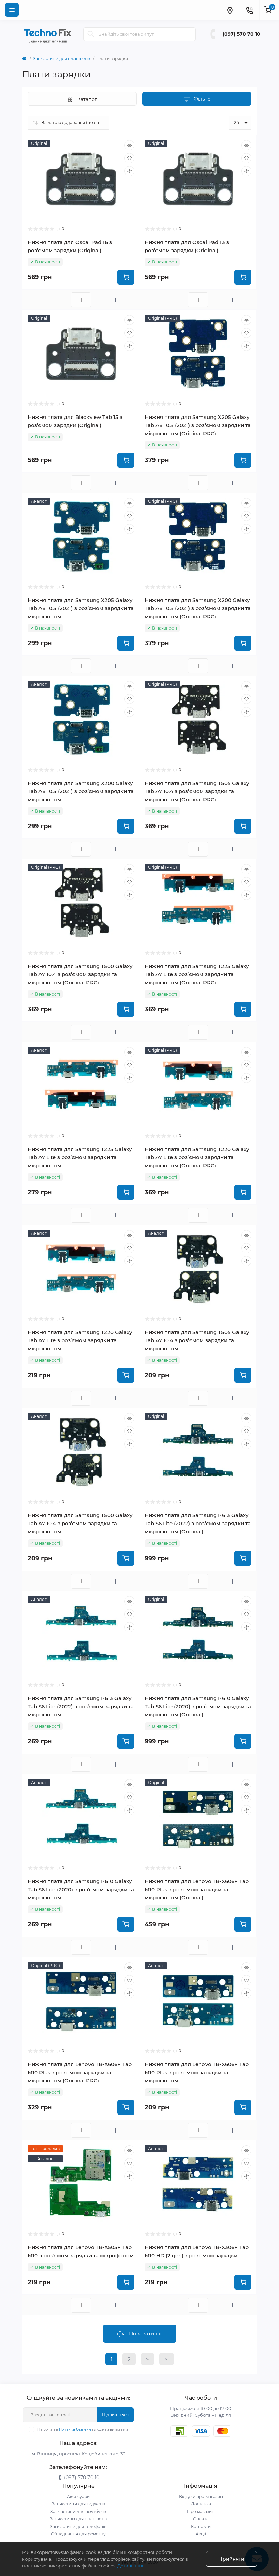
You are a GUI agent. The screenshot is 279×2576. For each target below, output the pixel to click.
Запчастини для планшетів (62, 58)
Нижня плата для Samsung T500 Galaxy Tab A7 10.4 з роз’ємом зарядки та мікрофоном (80, 1523)
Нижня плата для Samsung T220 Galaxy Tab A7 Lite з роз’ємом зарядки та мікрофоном (80, 1340)
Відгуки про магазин (201, 2496)
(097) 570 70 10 (241, 34)
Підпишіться (115, 2415)
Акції (201, 2534)
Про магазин (201, 2511)
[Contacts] (249, 10)
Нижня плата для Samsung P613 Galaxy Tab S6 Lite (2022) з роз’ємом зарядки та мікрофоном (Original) (198, 1523)
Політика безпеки (75, 2430)
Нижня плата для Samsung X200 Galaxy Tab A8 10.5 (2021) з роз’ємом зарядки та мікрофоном (81, 791)
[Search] (91, 34)
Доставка (201, 2504)
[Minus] (47, 300)
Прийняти (231, 2559)
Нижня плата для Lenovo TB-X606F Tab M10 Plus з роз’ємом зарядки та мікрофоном (197, 2072)
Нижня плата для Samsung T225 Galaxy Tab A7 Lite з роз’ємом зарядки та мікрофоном (80, 1157)
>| (167, 2359)
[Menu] (12, 10)
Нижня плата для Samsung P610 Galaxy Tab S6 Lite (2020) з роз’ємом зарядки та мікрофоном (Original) (198, 1706)
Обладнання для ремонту (78, 2534)
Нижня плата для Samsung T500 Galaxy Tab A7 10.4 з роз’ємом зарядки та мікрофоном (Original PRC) (80, 974)
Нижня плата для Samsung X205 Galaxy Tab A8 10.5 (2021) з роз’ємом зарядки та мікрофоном (81, 608)
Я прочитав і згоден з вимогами (83, 2430)
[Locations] (230, 10)
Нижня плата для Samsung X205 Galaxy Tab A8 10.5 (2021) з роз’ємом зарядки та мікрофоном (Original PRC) (198, 425)
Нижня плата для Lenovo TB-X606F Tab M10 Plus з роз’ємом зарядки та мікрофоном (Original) (197, 1889)
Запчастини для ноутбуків (78, 2511)
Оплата (201, 2519)
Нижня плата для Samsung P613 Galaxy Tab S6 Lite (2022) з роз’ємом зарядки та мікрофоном (81, 1706)
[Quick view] (129, 145)
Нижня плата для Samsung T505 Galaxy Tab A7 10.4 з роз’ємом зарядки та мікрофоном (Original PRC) (197, 791)
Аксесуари (78, 2496)
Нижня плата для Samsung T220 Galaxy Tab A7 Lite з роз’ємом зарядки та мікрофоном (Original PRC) (197, 1157)
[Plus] (115, 300)
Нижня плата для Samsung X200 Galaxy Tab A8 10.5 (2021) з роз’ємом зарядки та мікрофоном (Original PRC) (198, 608)
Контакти (201, 2526)
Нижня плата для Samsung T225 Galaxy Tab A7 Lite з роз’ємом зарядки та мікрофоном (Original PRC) (197, 974)
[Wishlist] (129, 158)
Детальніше (131, 2566)
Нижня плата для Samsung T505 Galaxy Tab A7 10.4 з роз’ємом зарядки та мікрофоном (197, 1340)
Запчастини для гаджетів (78, 2504)
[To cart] (126, 277)
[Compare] (129, 171)
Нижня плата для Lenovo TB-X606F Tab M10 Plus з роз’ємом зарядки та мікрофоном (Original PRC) (80, 2072)
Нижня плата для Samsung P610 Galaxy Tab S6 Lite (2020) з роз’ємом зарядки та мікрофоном (81, 1889)
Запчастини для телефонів (78, 2526)
